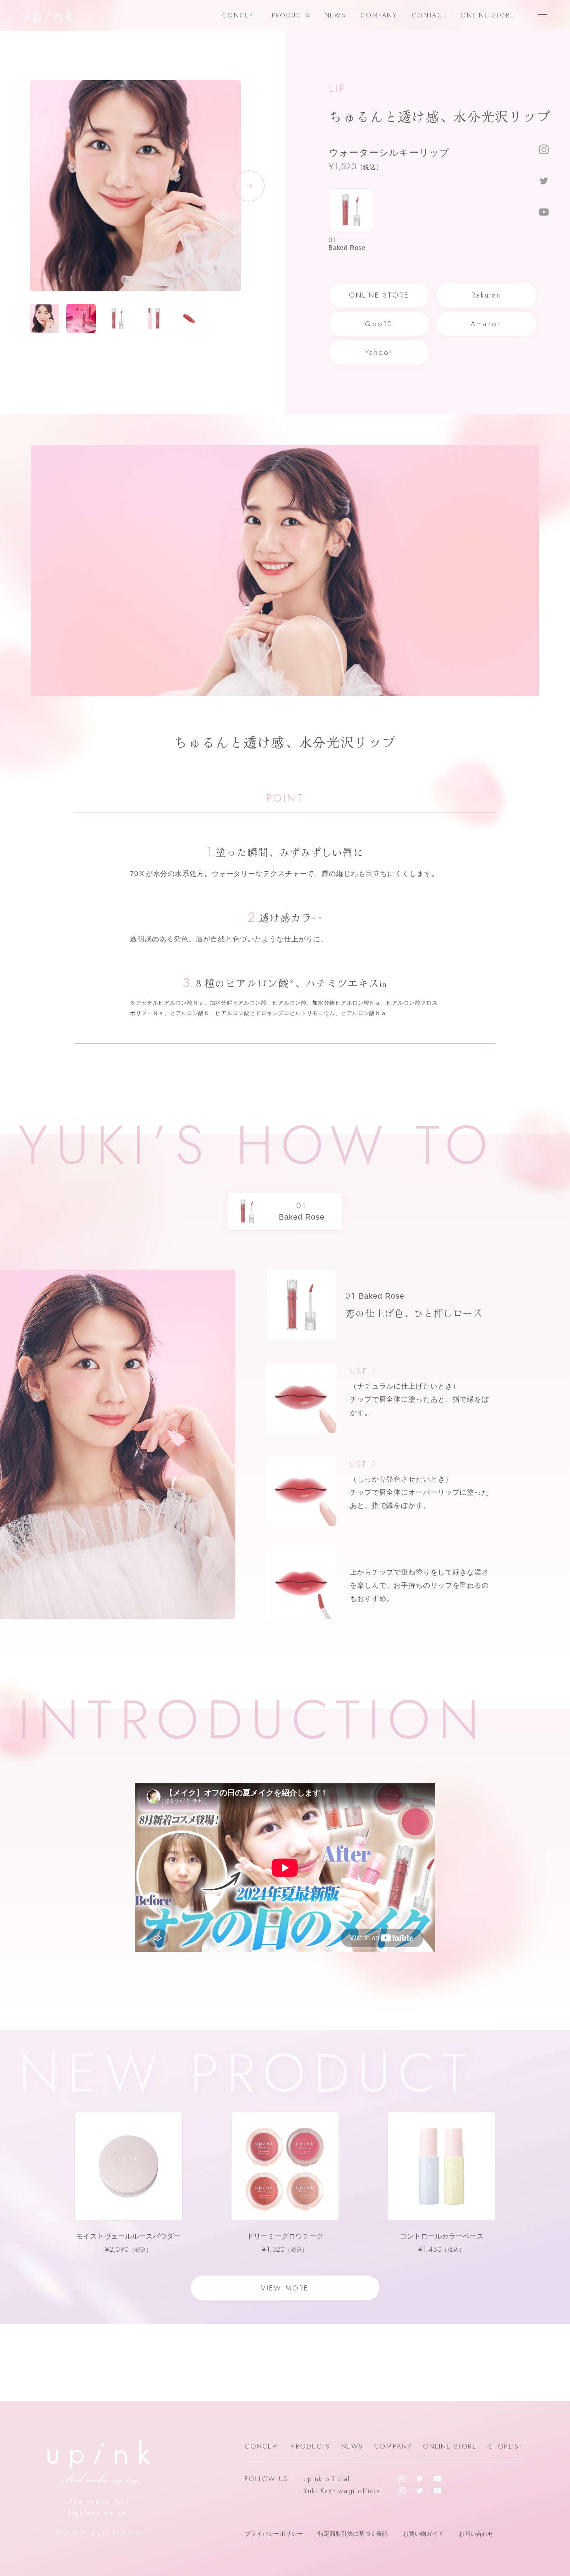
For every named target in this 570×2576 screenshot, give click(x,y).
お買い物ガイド (423, 2534)
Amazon (486, 324)
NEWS (336, 15)
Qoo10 (379, 324)
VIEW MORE (285, 2288)
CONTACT (429, 15)
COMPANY (379, 15)
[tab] (351, 220)
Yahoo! (379, 353)
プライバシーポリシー (274, 2534)
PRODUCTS (291, 15)
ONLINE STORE (488, 15)
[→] (136, 207)
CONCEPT (240, 15)
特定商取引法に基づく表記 (353, 2534)
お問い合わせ (476, 2534)
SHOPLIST (505, 2446)
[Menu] (542, 15)
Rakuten (486, 295)
